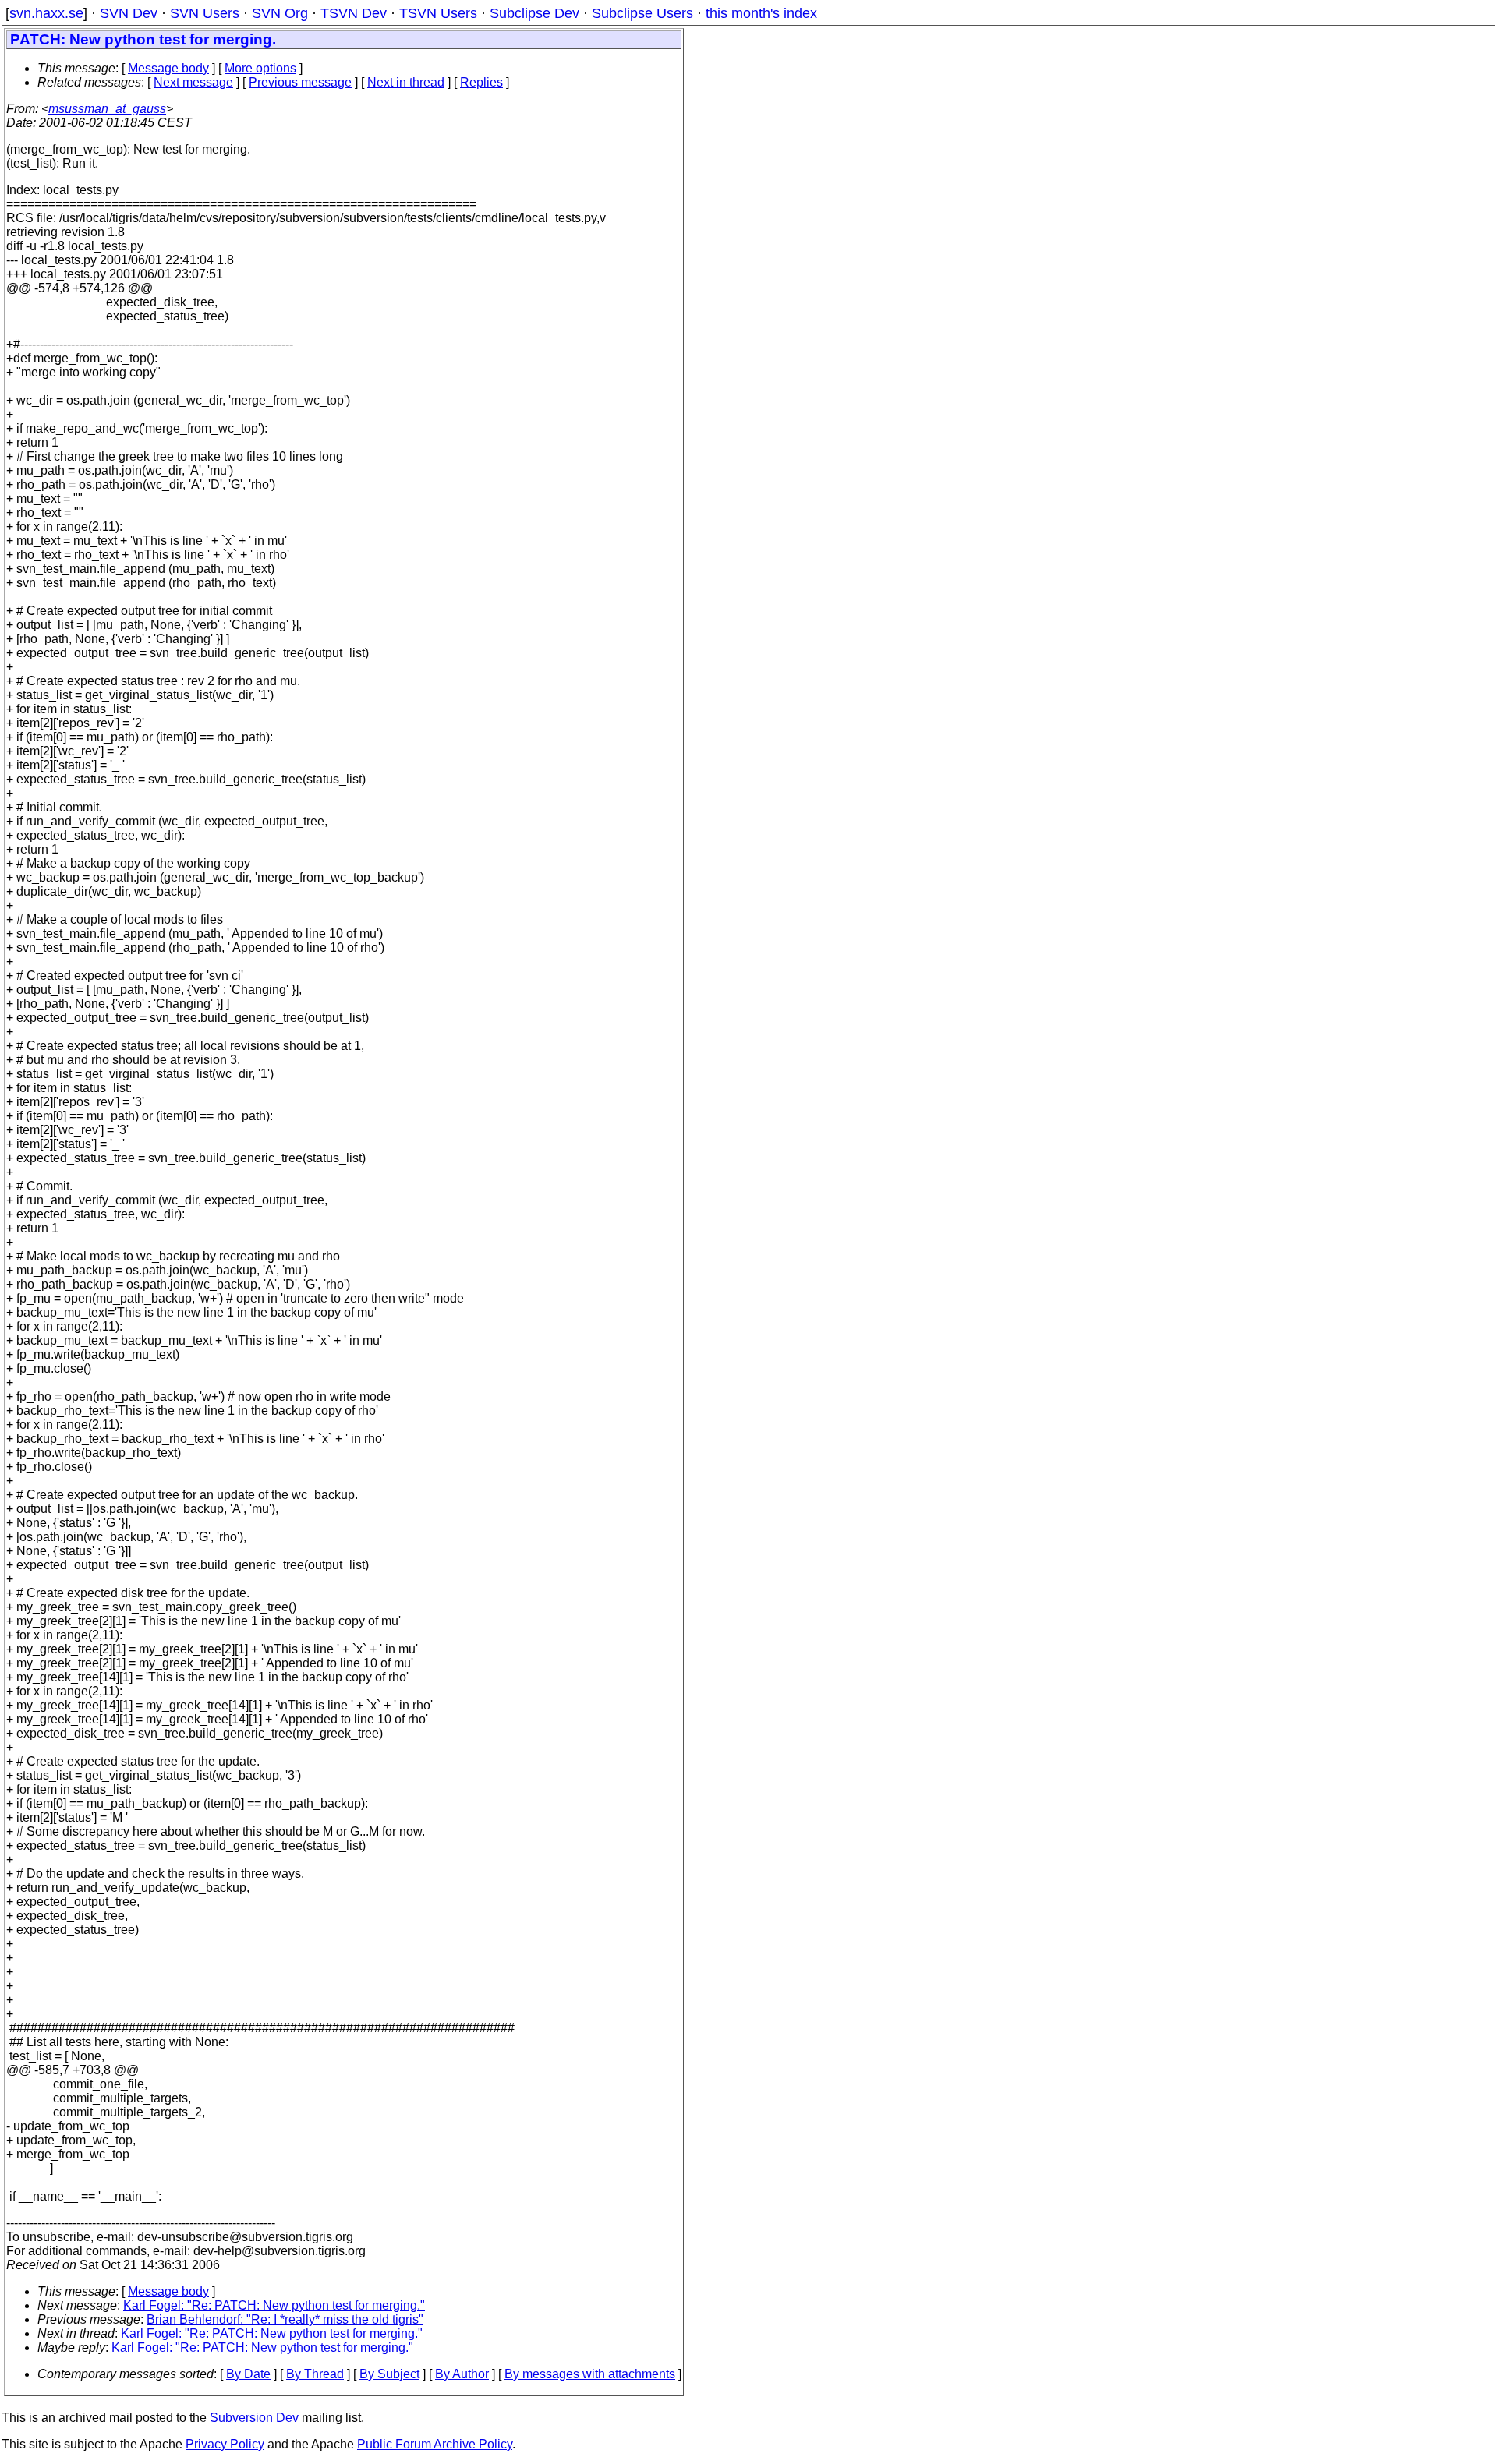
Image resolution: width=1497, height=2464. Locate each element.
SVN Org (280, 13)
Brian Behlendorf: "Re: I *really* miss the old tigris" (285, 2319)
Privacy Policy (225, 2444)
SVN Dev (129, 13)
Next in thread (406, 82)
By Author (462, 2374)
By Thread (315, 2374)
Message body (168, 68)
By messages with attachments (590, 2374)
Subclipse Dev (534, 13)
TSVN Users (438, 13)
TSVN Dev (354, 13)
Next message (193, 82)
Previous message (300, 82)
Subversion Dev (254, 2418)
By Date (248, 2374)
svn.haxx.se (46, 13)
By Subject (389, 2374)
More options (260, 68)
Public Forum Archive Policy (435, 2444)
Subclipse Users (642, 13)
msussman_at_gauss (107, 109)
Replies (481, 82)
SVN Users (205, 13)
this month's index (761, 13)
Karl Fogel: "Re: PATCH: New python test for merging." (274, 2305)
